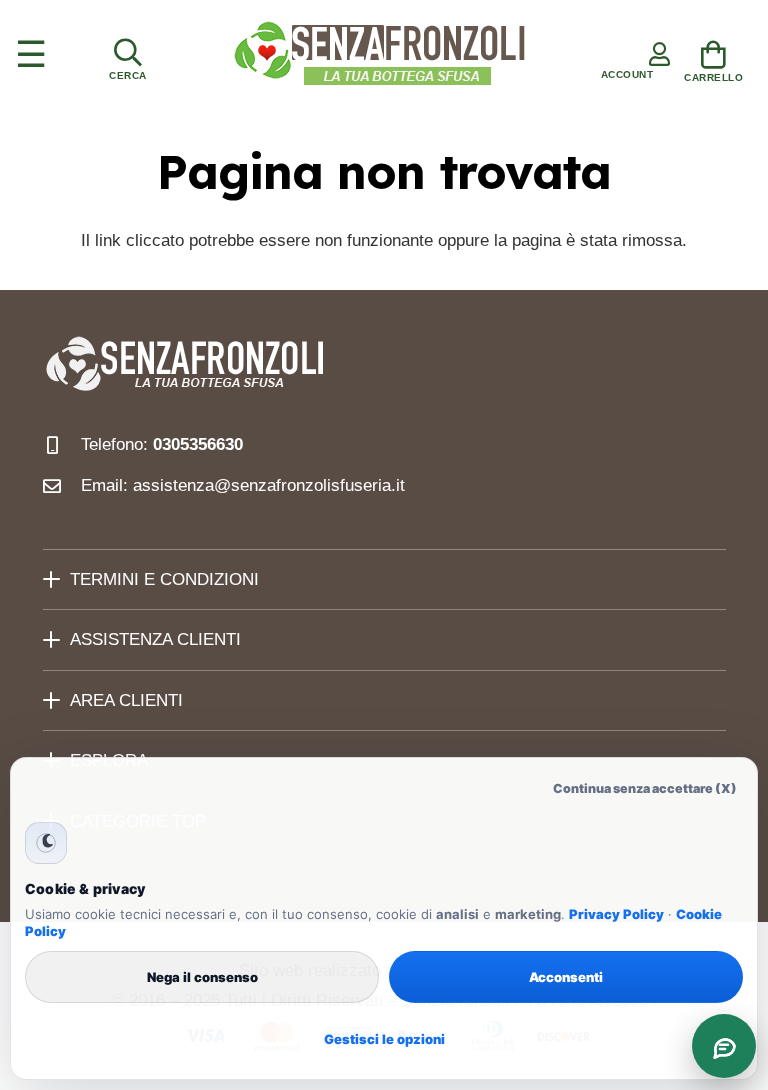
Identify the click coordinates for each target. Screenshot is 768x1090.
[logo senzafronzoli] (381, 55)
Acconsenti (566, 977)
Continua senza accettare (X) (645, 788)
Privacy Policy (616, 914)
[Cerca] (128, 55)
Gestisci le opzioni (384, 1039)
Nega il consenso (202, 977)
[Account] (627, 55)
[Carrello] (713, 58)
